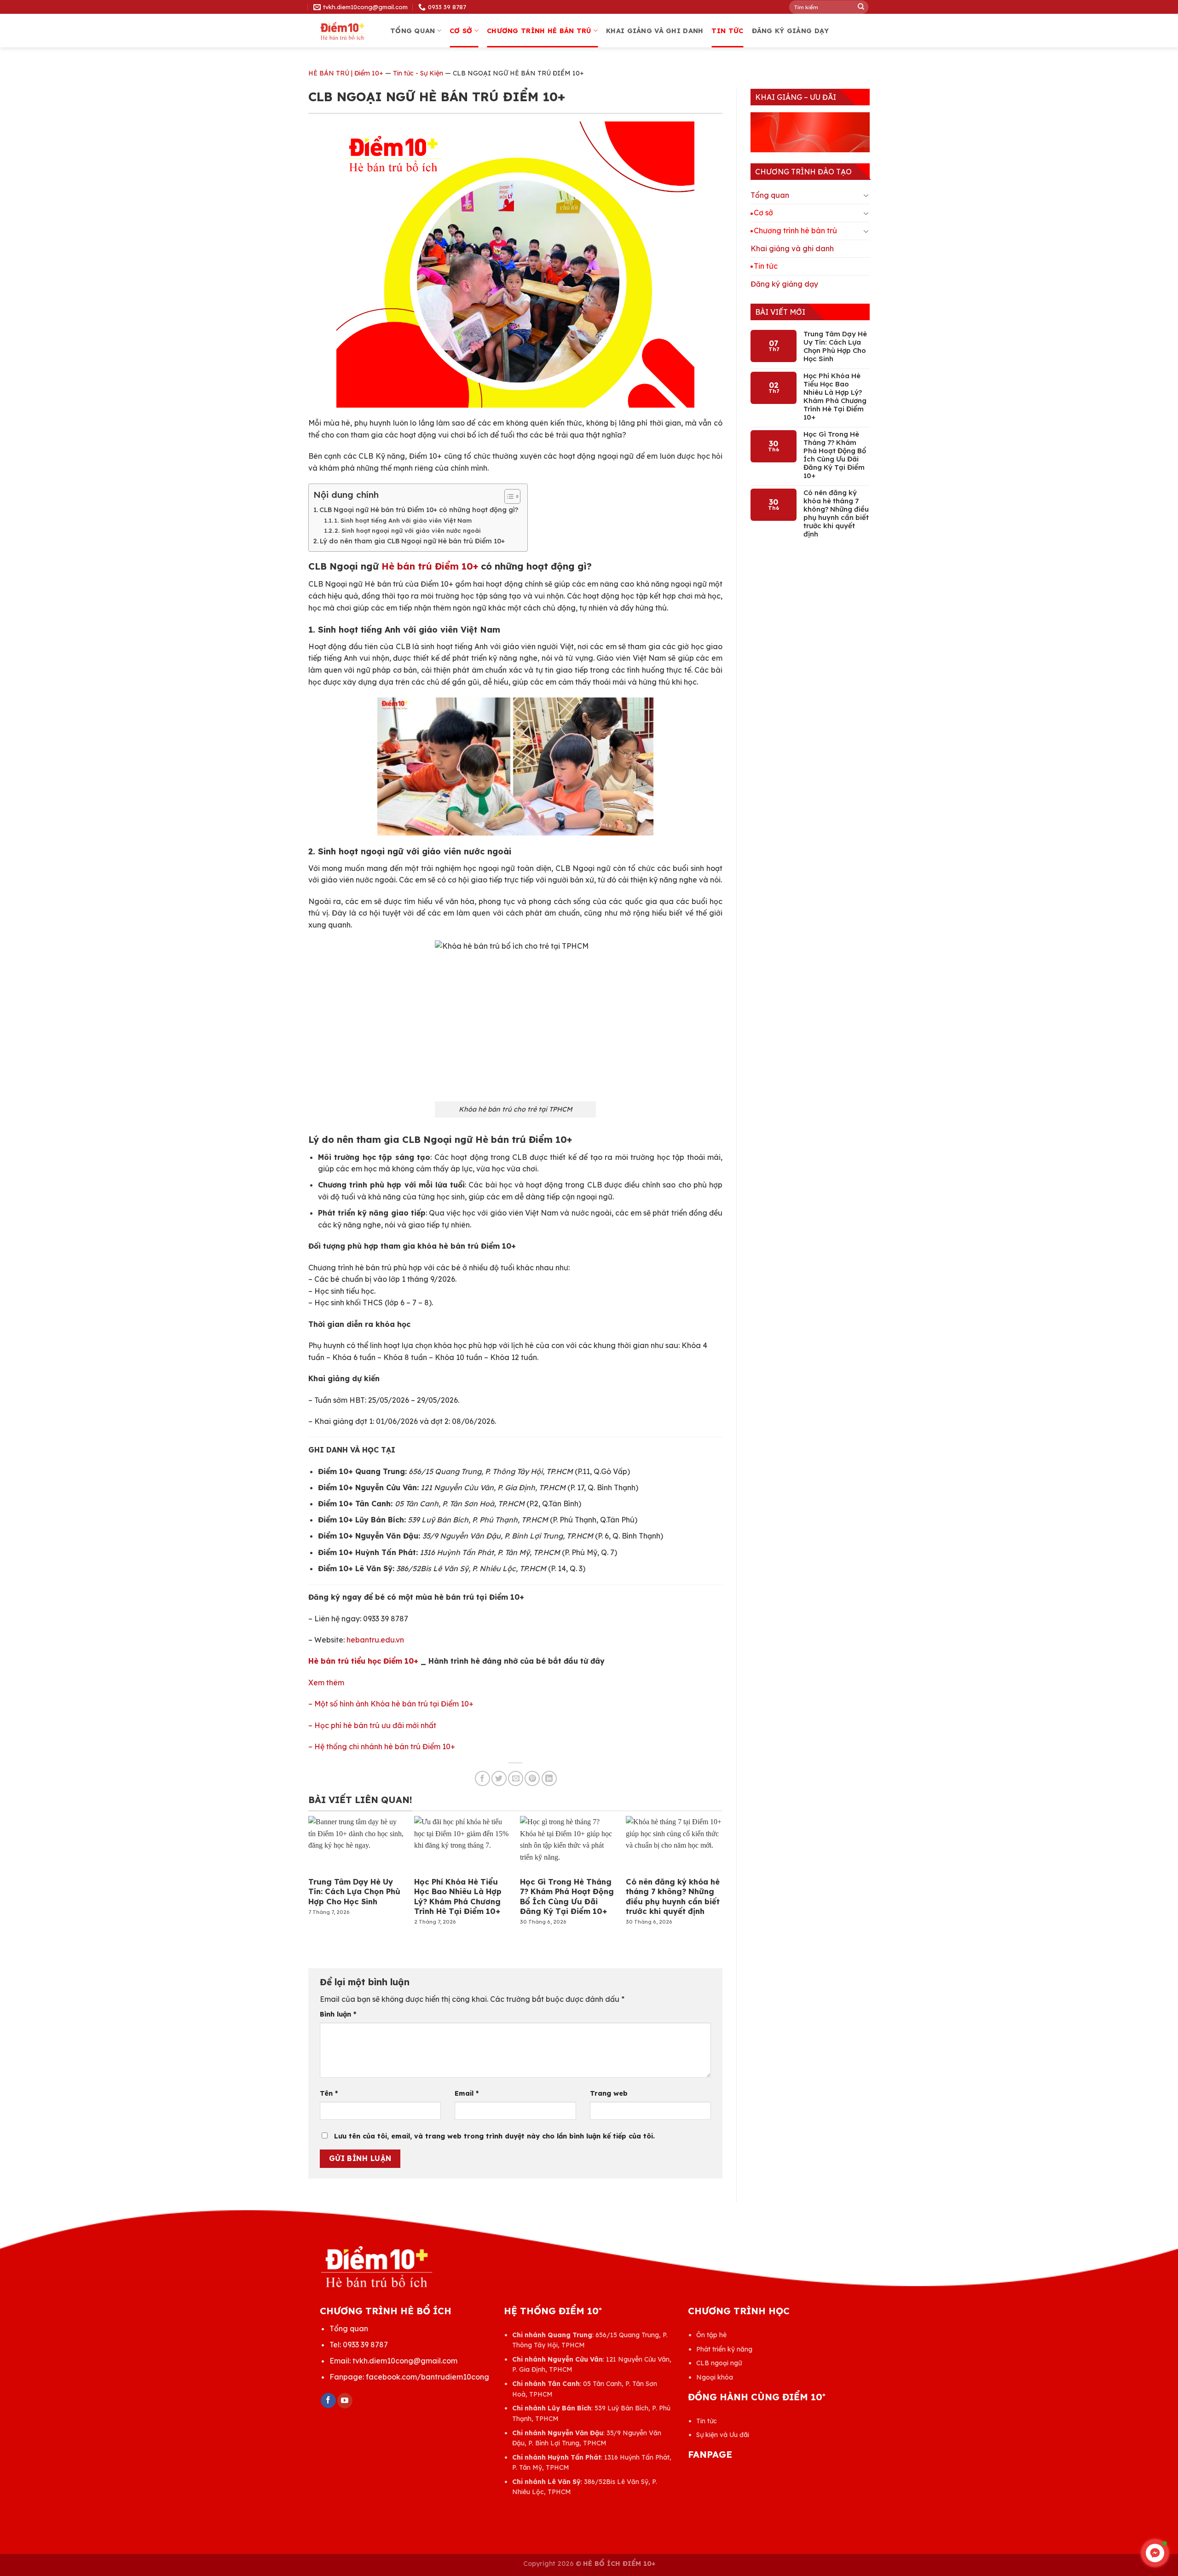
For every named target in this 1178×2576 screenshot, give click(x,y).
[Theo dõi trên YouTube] (345, 2401)
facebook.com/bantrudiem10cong (427, 2377)
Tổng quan (413, 31)
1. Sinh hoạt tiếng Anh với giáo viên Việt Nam (403, 520)
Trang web (609, 2093)
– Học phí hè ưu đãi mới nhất (372, 1725)
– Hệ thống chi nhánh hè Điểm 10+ (382, 1746)
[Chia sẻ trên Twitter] (499, 1778)
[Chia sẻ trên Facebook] (482, 1778)
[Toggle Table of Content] (508, 496)
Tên (329, 2093)
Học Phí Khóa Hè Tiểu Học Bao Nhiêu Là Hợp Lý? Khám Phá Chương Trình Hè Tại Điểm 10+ (458, 1896)
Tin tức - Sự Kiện (418, 73)
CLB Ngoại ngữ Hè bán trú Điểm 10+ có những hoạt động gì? (419, 510)
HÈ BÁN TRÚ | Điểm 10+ (346, 73)
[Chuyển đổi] (866, 195)
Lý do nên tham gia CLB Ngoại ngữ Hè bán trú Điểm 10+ (412, 541)
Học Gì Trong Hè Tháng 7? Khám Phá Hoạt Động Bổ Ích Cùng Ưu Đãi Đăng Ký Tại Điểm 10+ (567, 1896)
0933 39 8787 (365, 2345)
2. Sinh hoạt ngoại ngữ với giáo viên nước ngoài (408, 530)
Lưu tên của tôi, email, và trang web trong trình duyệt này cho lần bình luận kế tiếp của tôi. (494, 2136)
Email (467, 2093)
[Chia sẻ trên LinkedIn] (549, 1778)
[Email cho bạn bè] (516, 1778)
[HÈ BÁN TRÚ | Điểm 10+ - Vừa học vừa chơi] (342, 31)
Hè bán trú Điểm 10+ (430, 566)
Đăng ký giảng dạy (791, 31)
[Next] (707, 1864)
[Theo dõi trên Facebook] (328, 2401)
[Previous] (324, 1864)
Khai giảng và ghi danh (655, 31)
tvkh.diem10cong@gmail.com (405, 2361)
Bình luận (338, 2014)
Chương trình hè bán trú (539, 31)
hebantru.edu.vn (375, 1640)
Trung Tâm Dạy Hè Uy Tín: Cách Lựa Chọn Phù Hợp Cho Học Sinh (354, 1891)
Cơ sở (461, 31)
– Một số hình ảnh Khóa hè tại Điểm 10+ (391, 1704)
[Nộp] (861, 7)
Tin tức (727, 31)
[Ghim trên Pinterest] (532, 1778)
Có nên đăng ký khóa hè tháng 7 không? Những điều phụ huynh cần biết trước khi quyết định (673, 1896)
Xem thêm (326, 1683)
